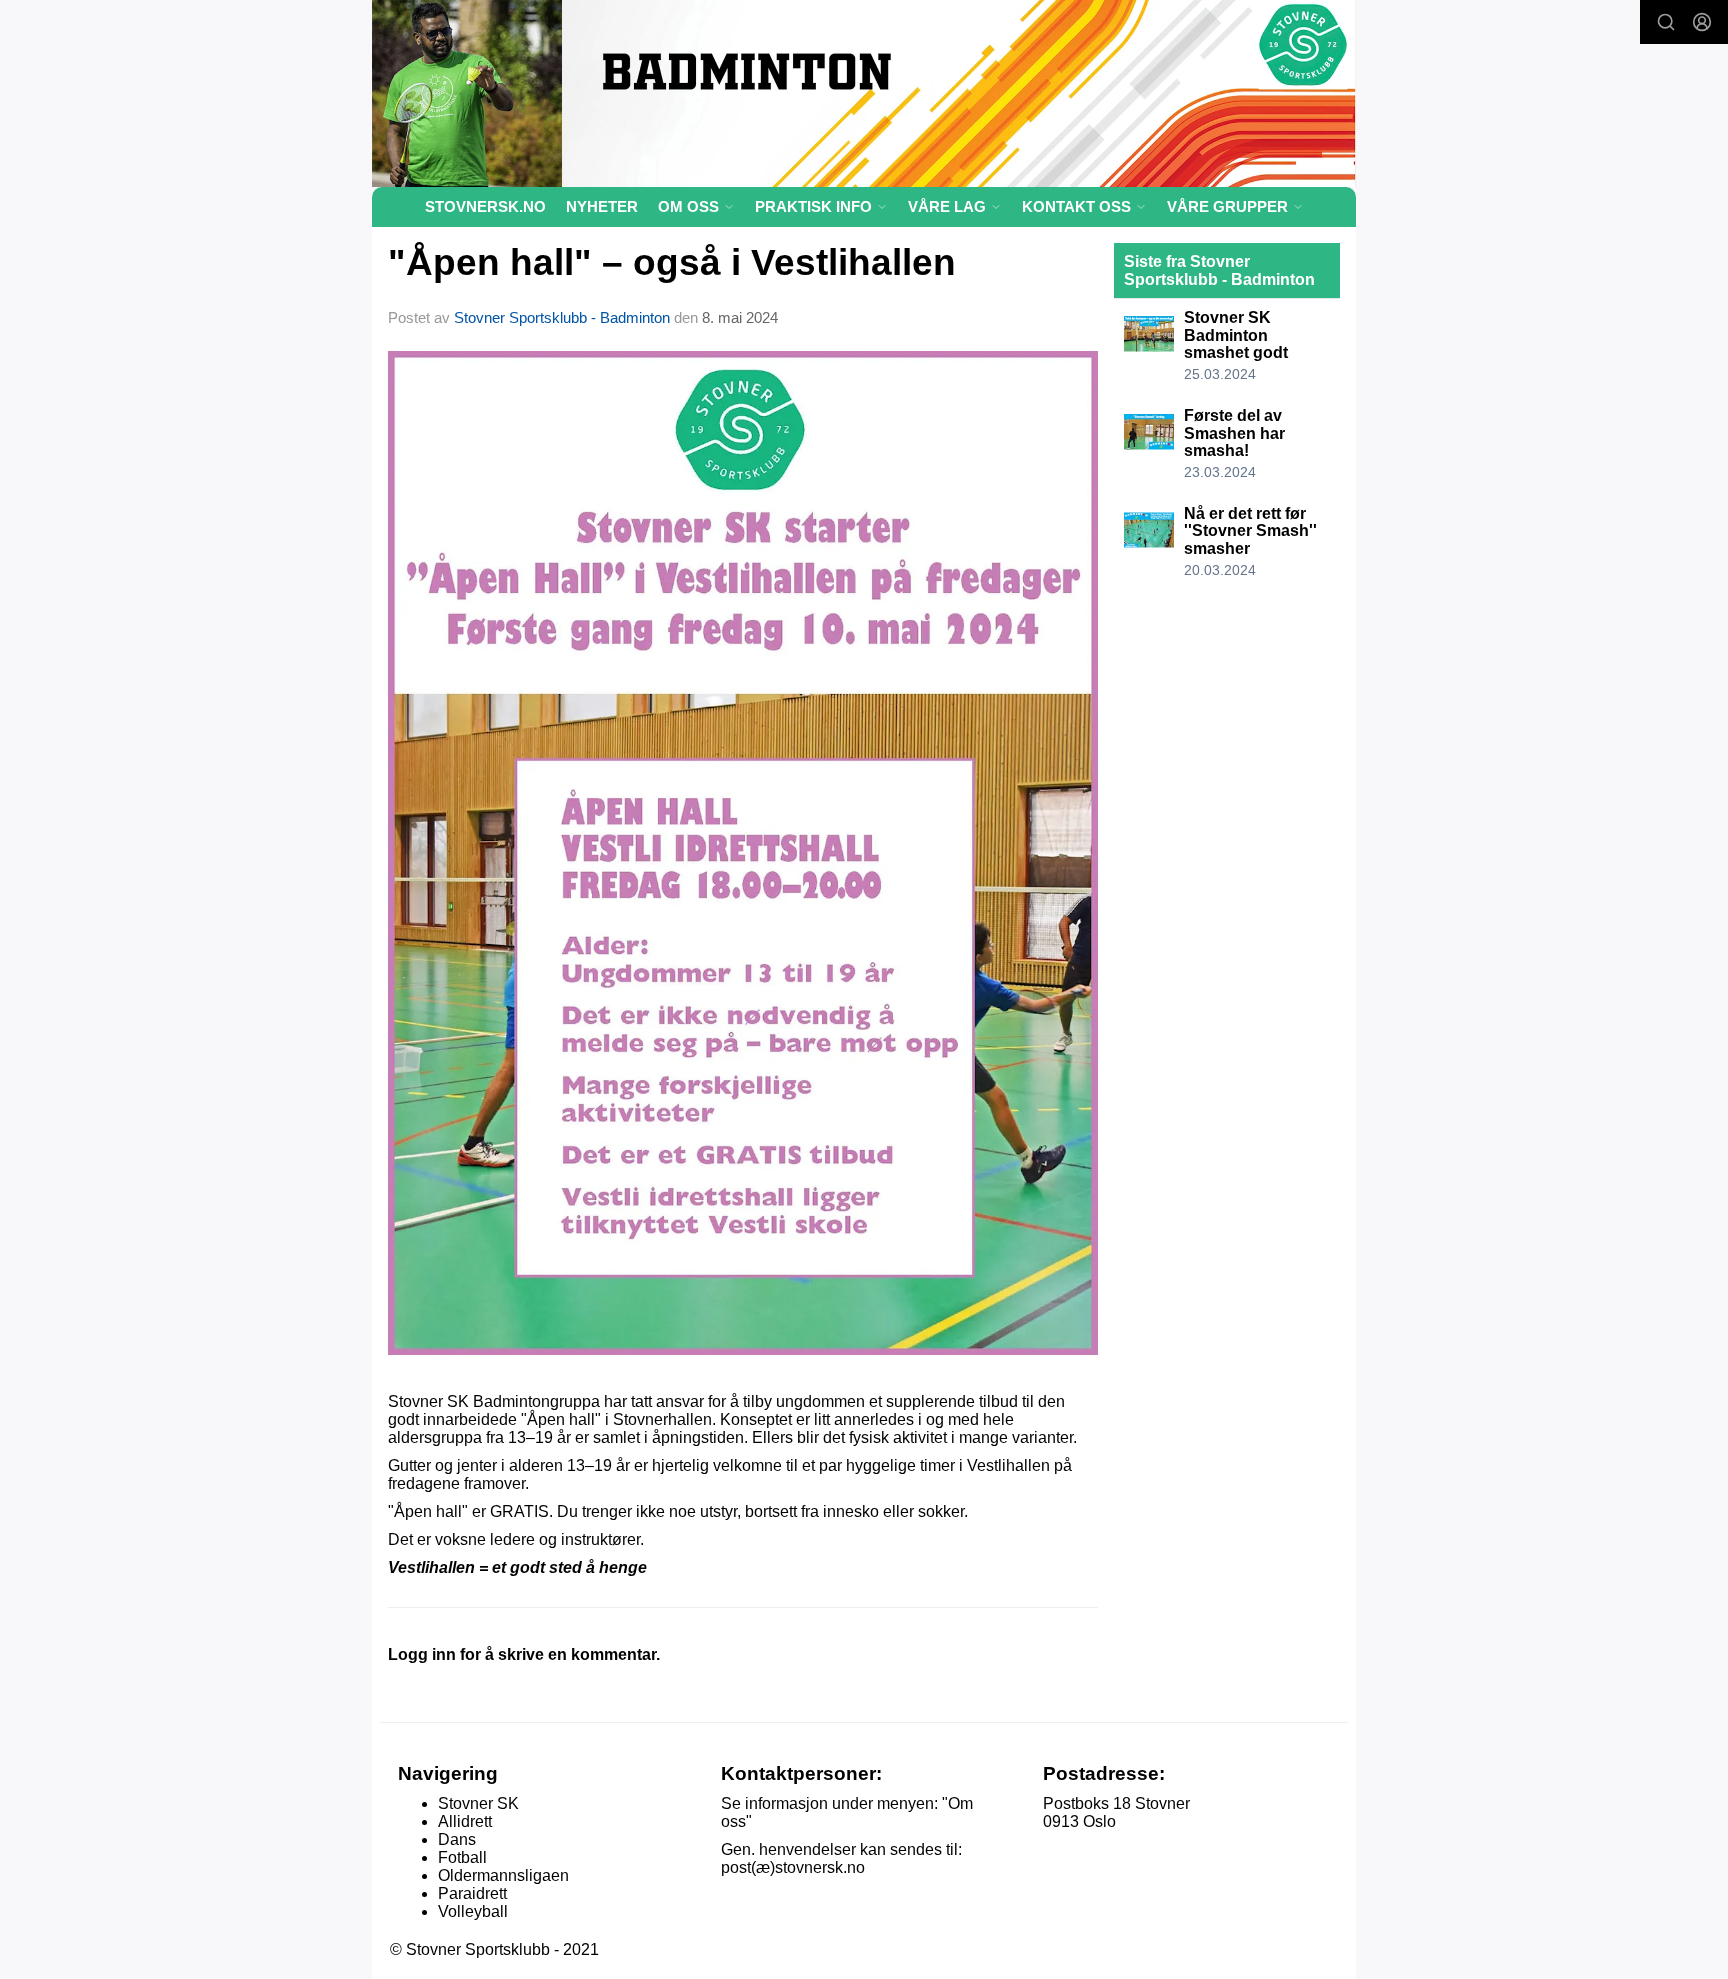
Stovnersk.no (485, 206)
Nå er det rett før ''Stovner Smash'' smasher (1250, 531)
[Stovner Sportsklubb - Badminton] (864, 93)
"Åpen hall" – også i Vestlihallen (672, 262)
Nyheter (602, 206)
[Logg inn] (1702, 22)
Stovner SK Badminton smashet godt (1236, 335)
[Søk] (1666, 22)
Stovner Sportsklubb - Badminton (562, 317)
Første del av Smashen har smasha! (1234, 433)
